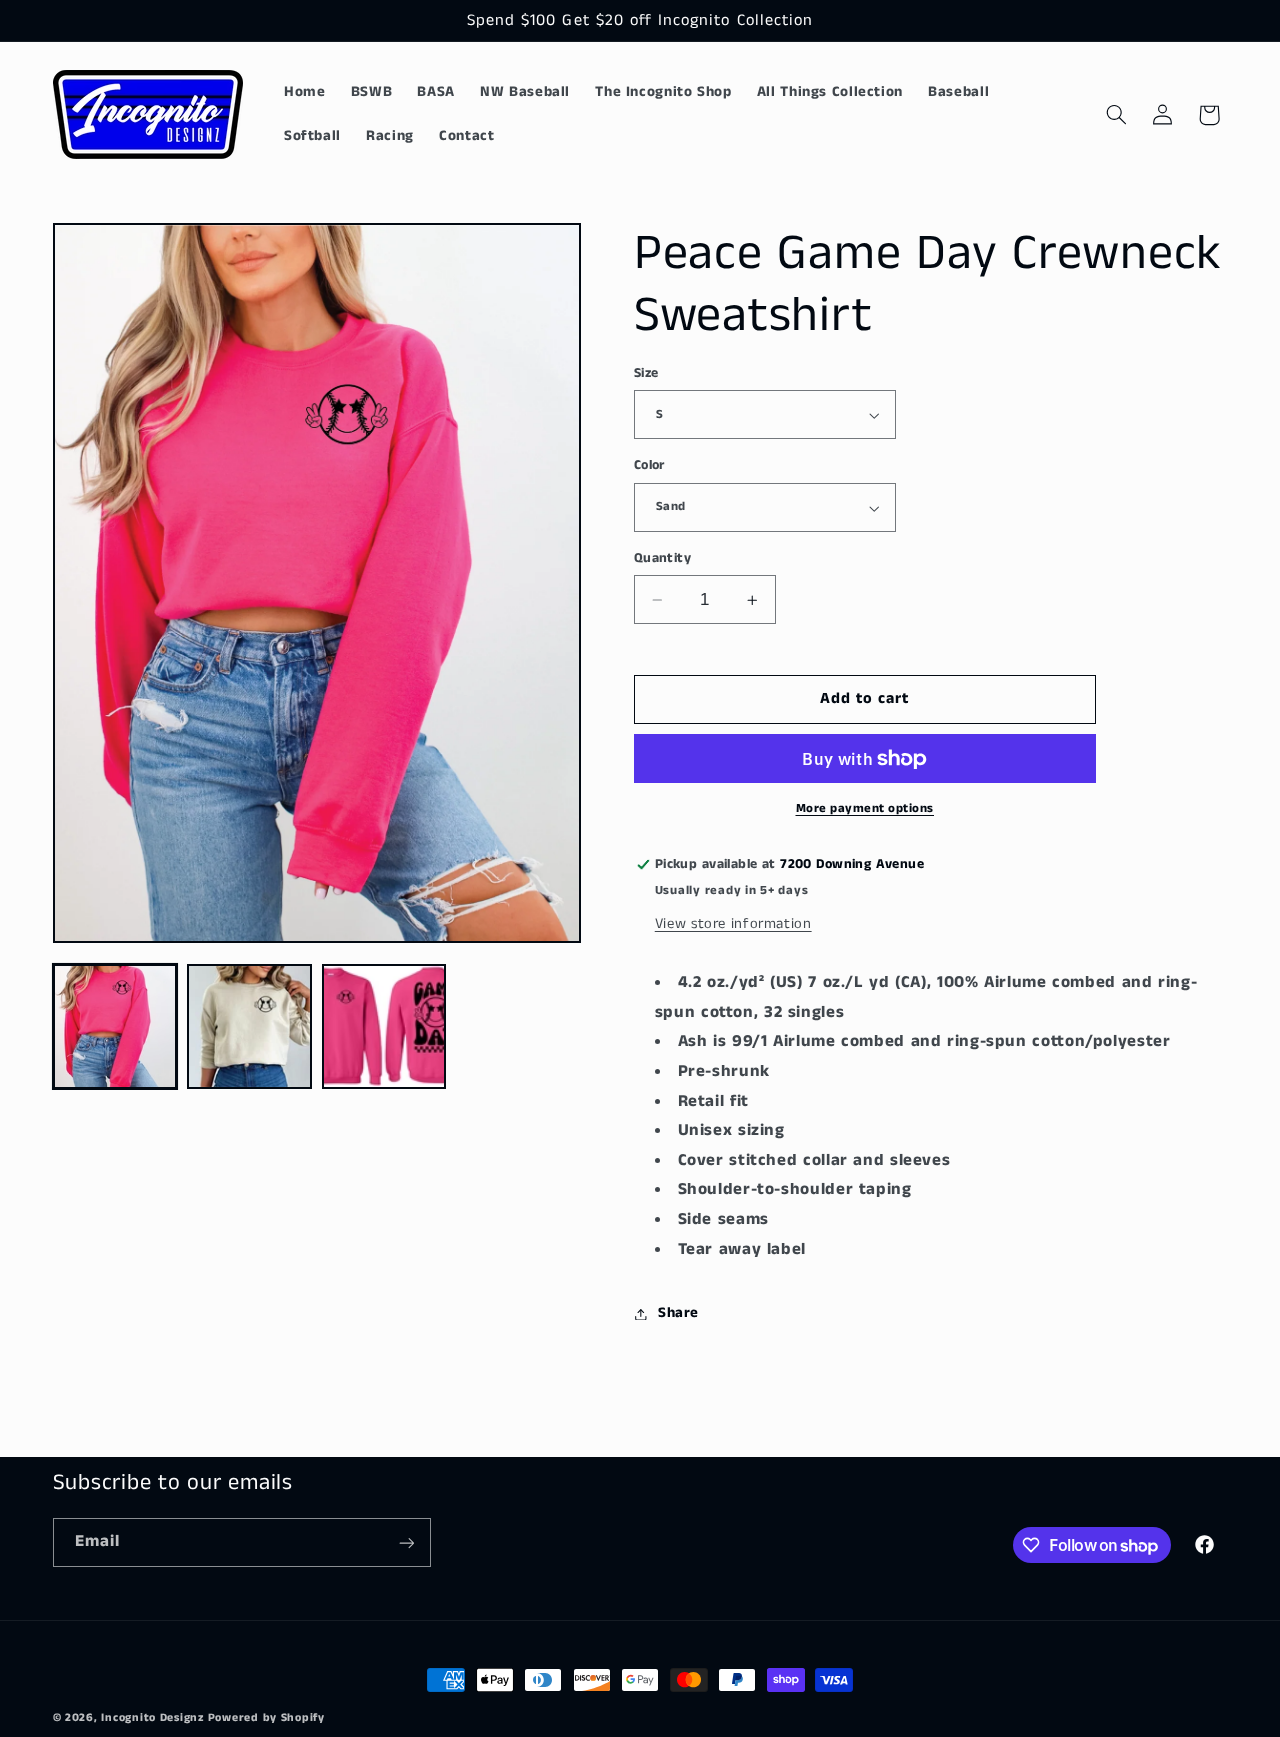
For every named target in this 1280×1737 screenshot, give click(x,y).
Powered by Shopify (266, 1718)
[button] (1116, 115)
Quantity (662, 558)
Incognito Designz (152, 1718)
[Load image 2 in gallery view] (249, 1026)
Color (649, 466)
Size (646, 373)
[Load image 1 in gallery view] (115, 1026)
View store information (733, 924)
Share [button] (678, 1313)
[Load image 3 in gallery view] (384, 1026)
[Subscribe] (406, 1542)
